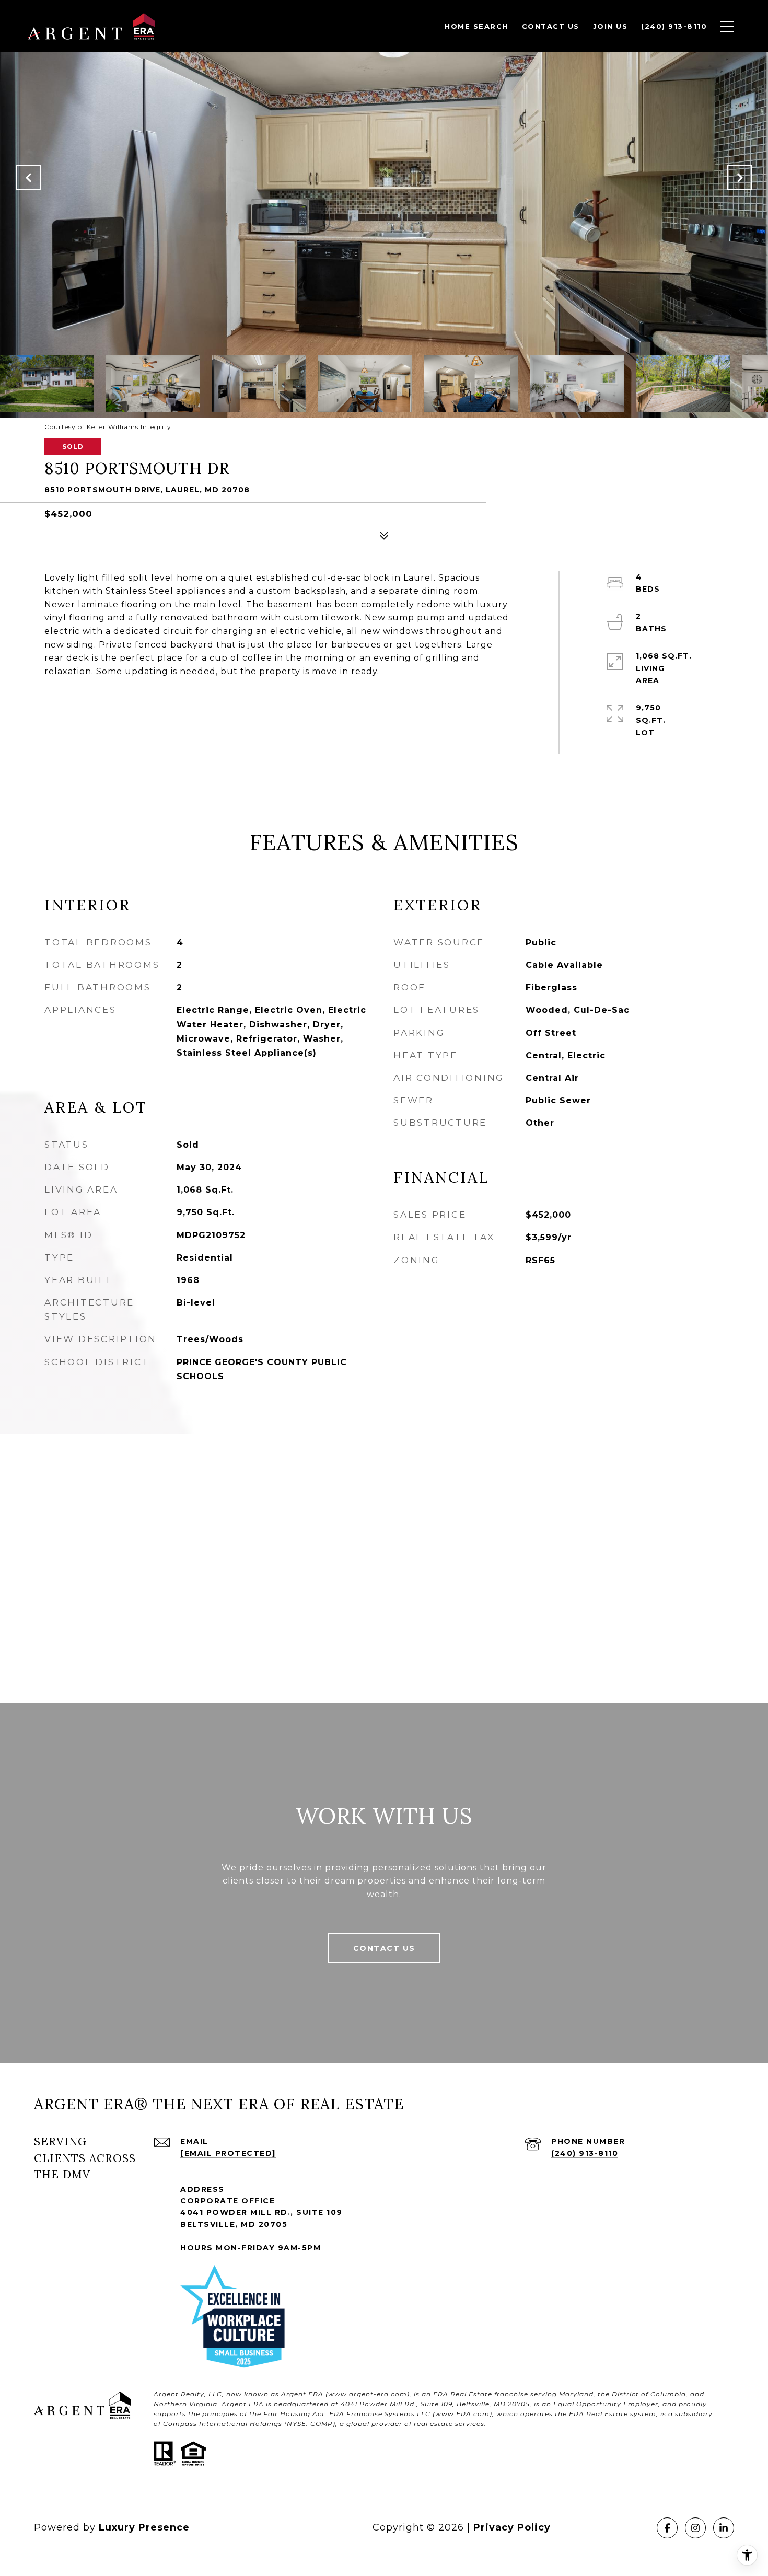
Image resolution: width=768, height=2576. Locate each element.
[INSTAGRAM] (695, 2528)
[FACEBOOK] (667, 2528)
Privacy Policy (512, 2527)
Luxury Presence (144, 2527)
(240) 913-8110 (585, 2153)
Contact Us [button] (384, 1948)
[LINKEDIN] (724, 2528)
